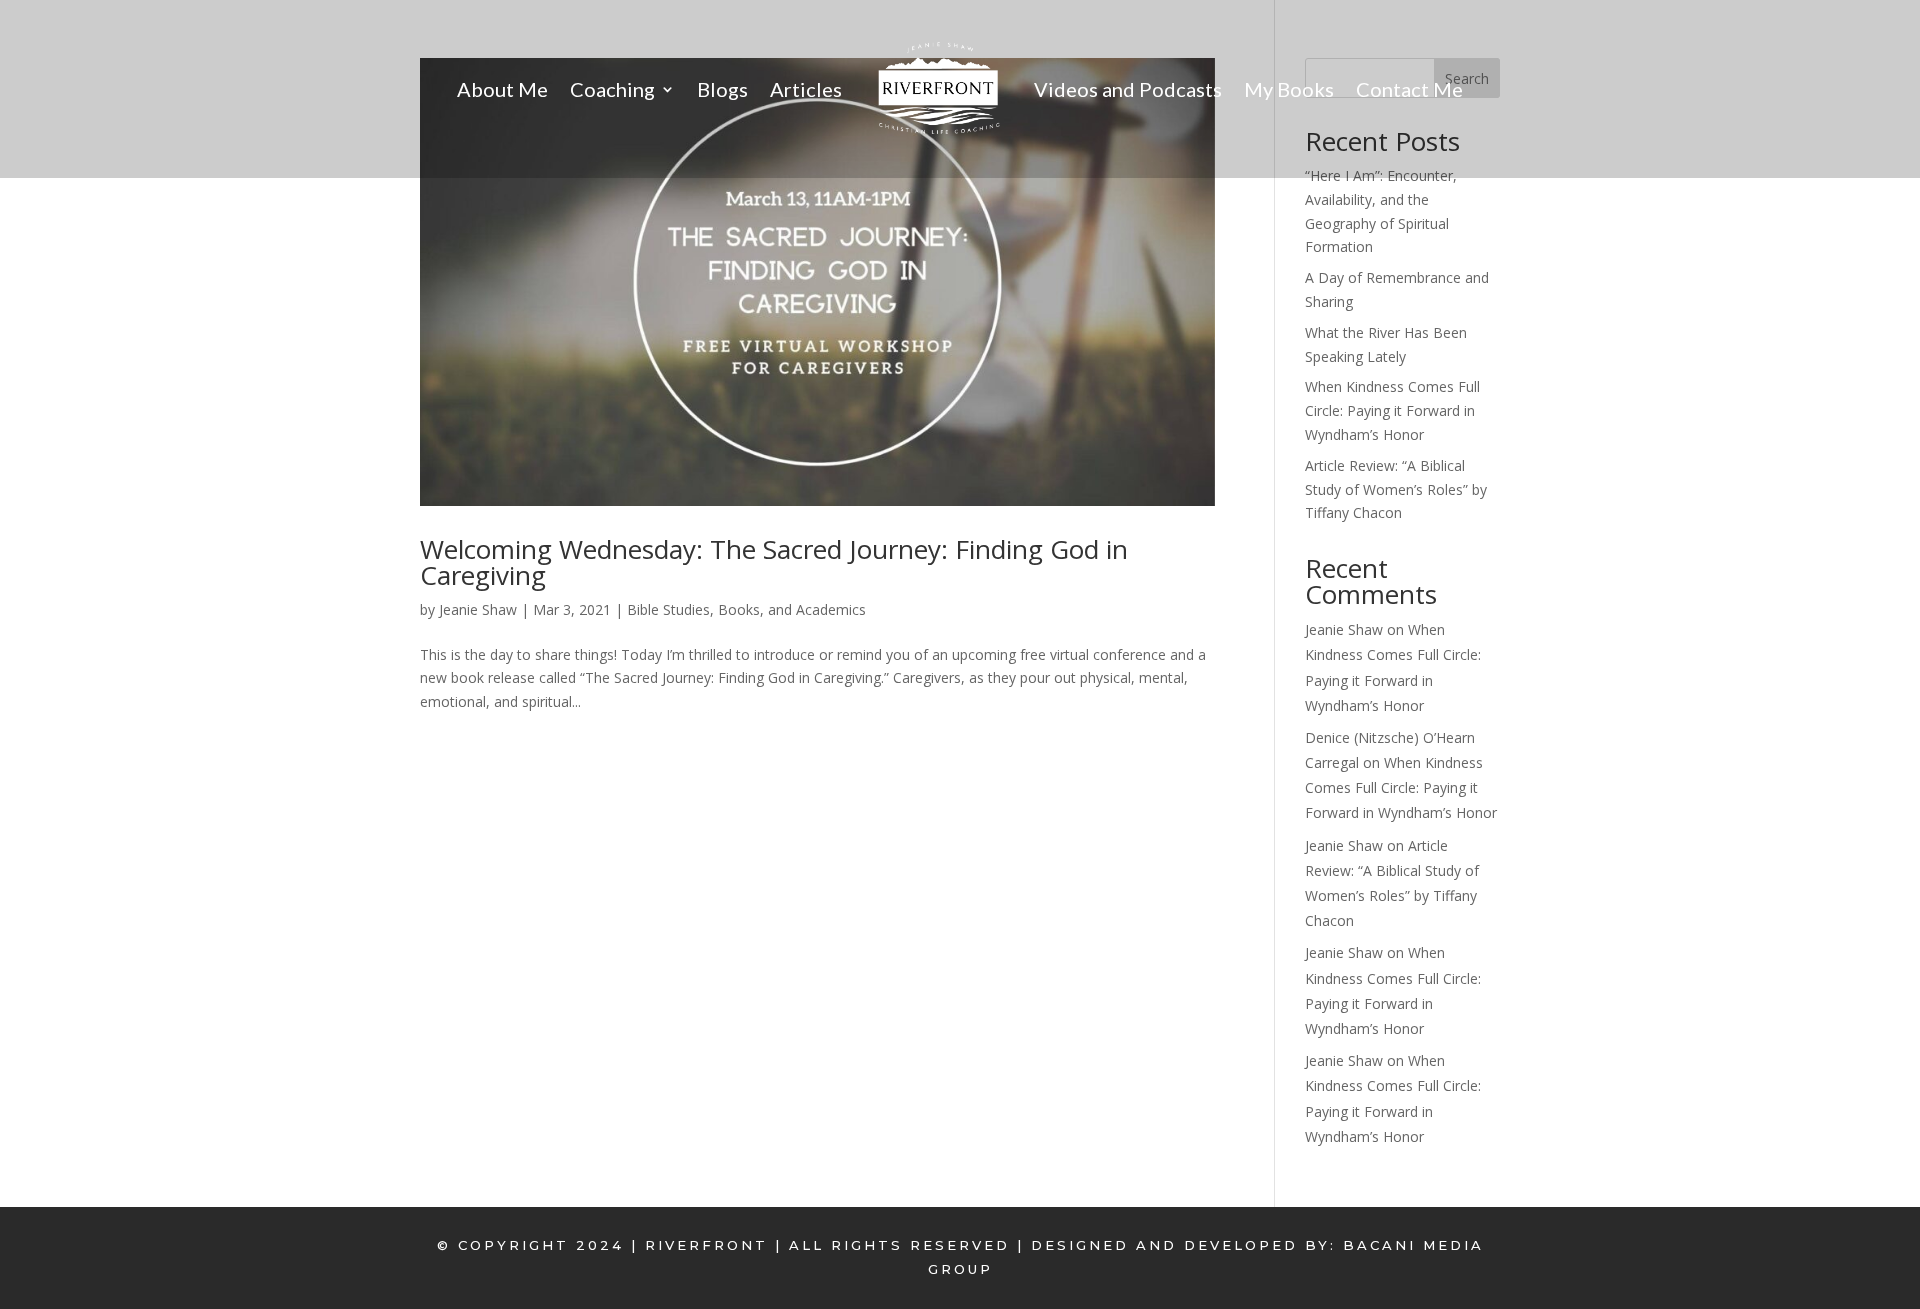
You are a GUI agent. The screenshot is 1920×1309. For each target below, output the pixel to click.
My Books (1289, 89)
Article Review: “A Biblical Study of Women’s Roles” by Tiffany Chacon (1396, 489)
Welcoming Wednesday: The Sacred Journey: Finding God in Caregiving (774, 562)
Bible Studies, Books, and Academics (746, 609)
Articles (806, 89)
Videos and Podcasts (1128, 89)
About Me (502, 89)
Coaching (612, 89)
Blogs (722, 89)
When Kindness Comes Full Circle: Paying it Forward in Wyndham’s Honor (1392, 410)
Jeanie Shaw (478, 609)
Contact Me (1409, 89)
